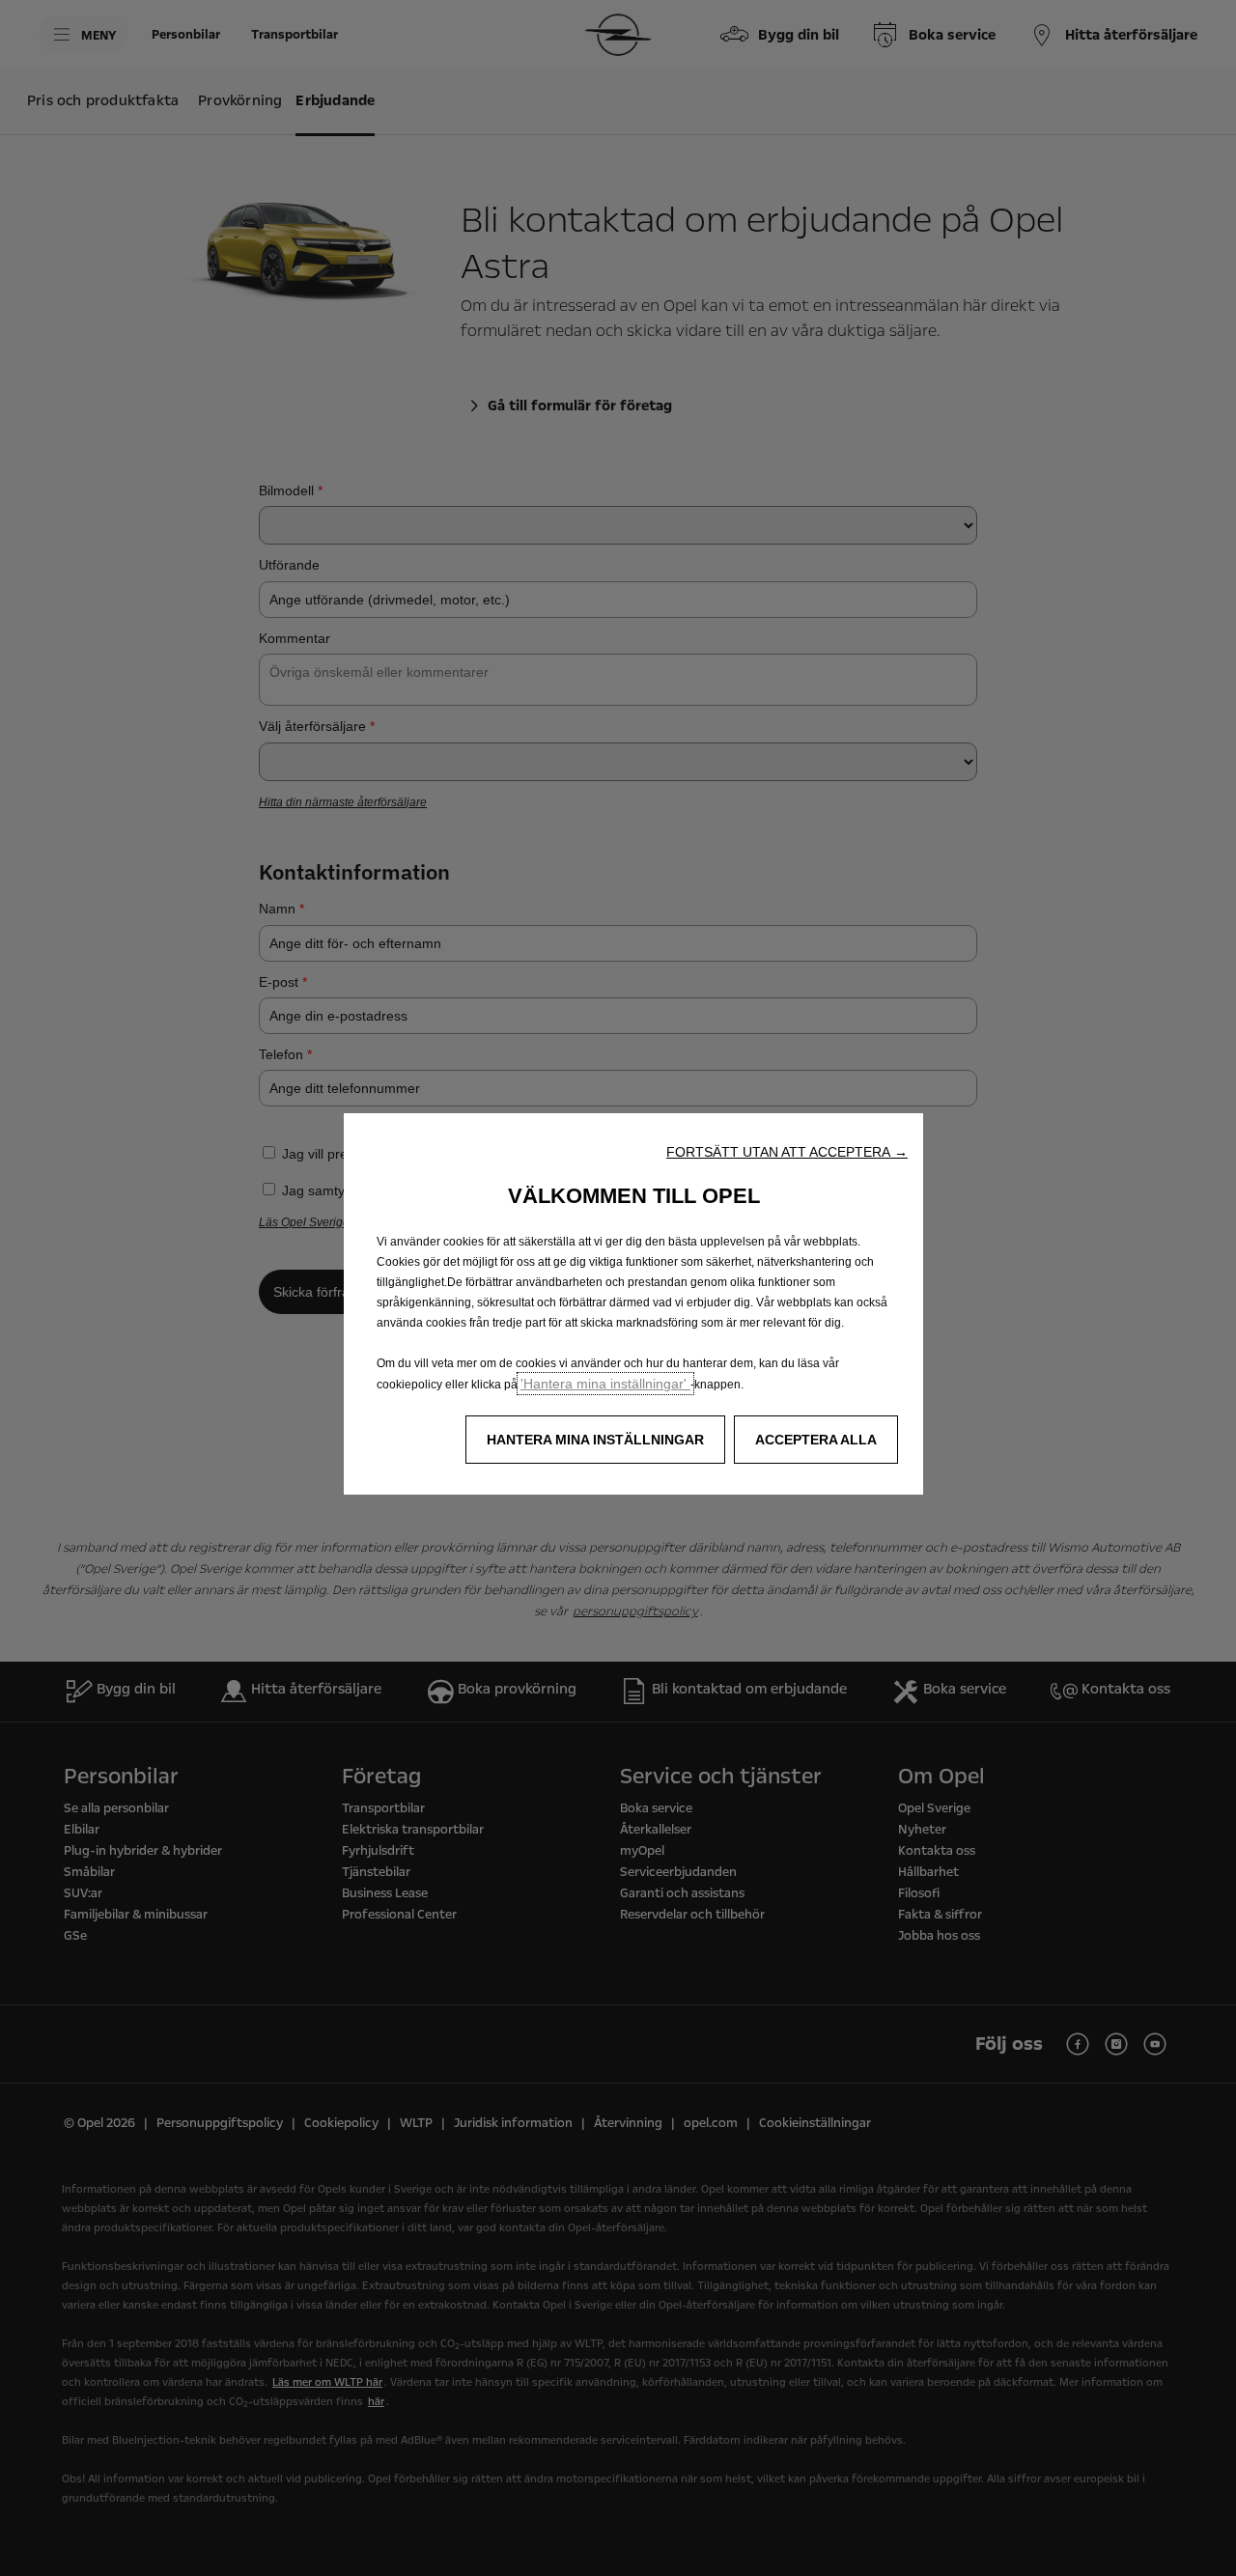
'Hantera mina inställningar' (605, 1384)
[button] (787, 1152)
